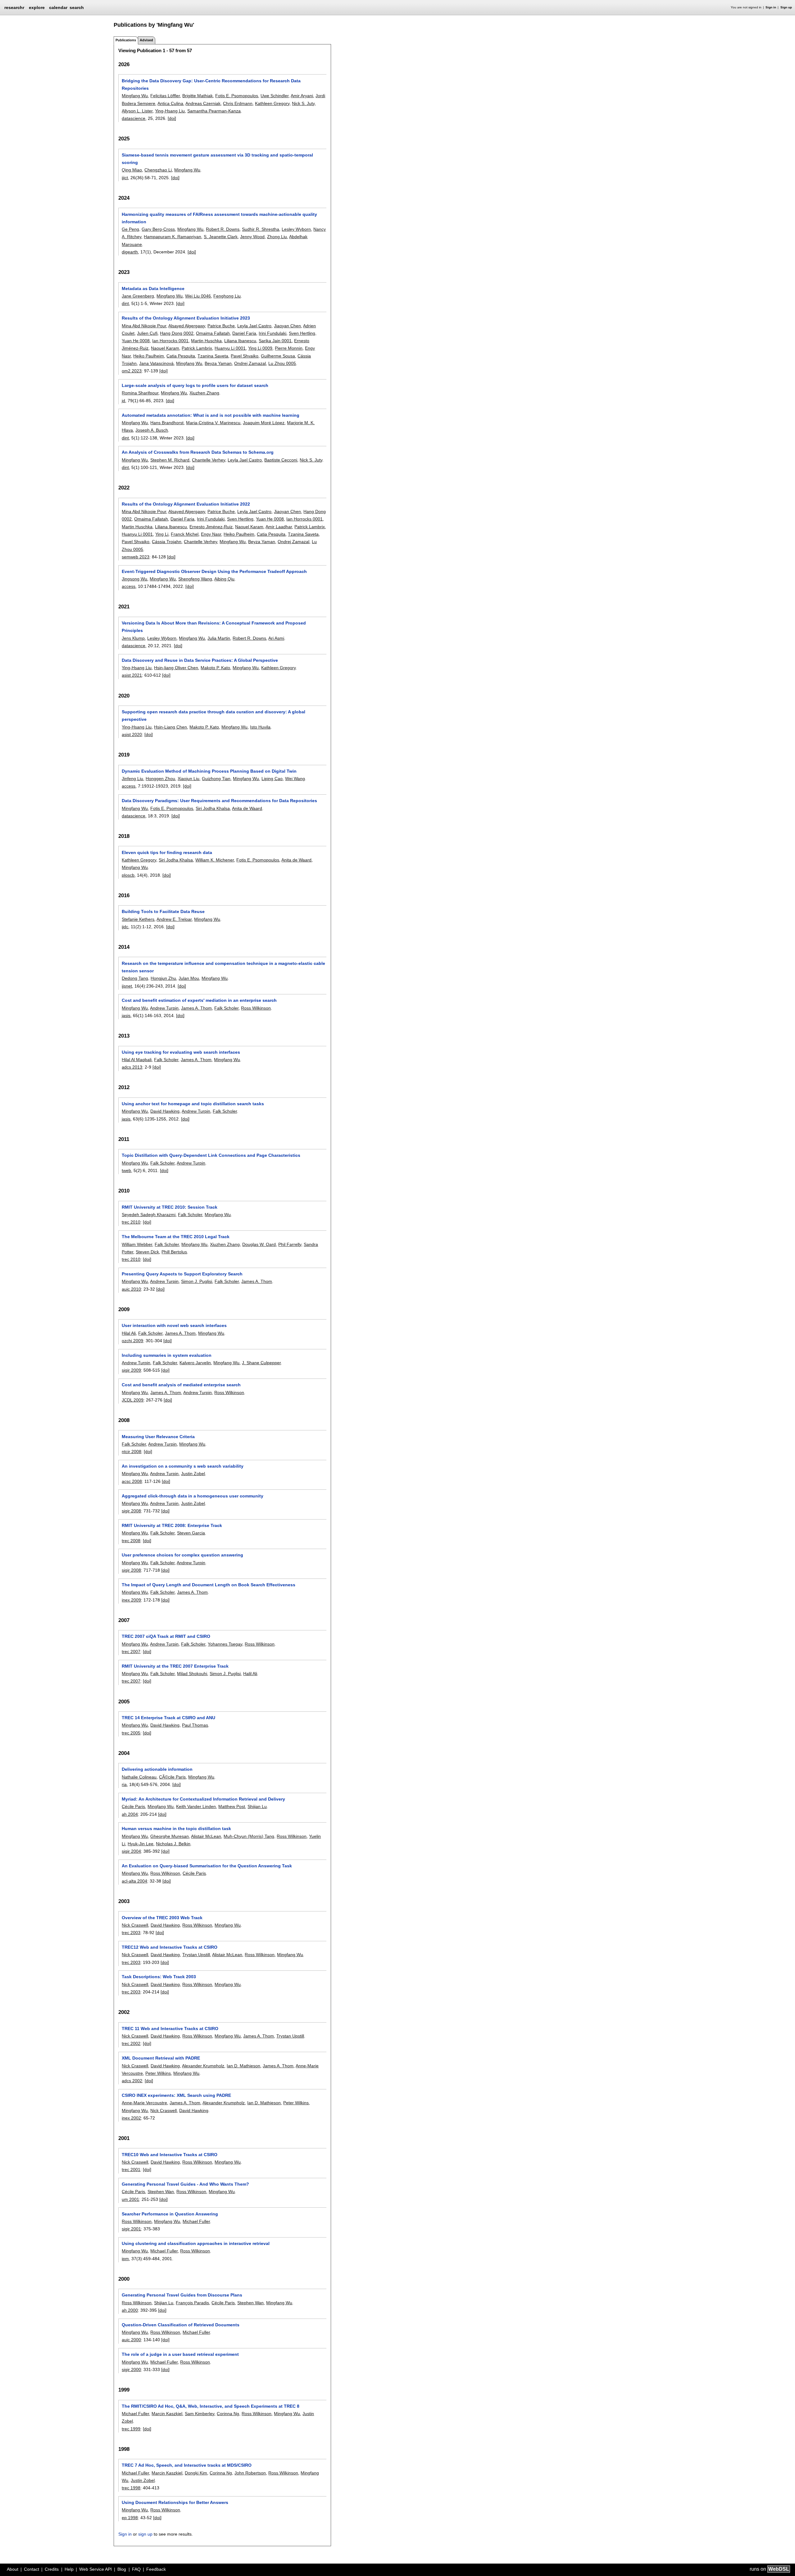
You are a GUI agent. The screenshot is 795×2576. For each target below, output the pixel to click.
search (77, 7)
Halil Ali (250, 1674)
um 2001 (130, 2199)
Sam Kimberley (200, 2414)
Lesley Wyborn (296, 229)
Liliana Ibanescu (240, 341)
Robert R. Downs (223, 229)
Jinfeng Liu (132, 779)
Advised (146, 40)
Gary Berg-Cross (158, 229)
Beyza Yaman (218, 363)
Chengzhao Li (158, 170)
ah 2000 (130, 2310)
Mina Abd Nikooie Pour (144, 326)
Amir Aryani (302, 96)
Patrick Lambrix (197, 348)
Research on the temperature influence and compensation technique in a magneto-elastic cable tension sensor (223, 967)
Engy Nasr (211, 534)
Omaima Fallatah (213, 333)
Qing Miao (132, 170)
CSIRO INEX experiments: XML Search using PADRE (176, 2095)
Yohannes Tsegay (225, 1644)
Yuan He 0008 (136, 341)
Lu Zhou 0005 (282, 363)
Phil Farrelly (290, 1244)
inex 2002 (131, 2118)
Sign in (771, 7)
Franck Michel (185, 534)
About (13, 2569)
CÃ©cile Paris (172, 1777)
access (129, 586)
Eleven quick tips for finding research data (167, 852)
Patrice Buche (221, 326)
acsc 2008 (132, 1481)
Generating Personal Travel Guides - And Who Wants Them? (185, 2184)
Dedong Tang (135, 978)
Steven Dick (147, 1252)
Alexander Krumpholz (203, 2066)
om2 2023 (132, 371)
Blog (122, 2569)
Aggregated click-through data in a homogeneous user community (193, 1496)
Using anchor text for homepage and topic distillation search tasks (193, 1104)
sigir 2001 (131, 2229)
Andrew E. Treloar (174, 919)
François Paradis (192, 2303)
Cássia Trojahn (167, 542)
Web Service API (95, 2569)
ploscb (128, 875)
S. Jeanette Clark (221, 237)
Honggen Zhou (160, 779)
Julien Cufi (147, 333)
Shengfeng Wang (195, 579)
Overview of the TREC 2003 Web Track (162, 1918)
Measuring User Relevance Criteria (158, 1437)
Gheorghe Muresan (170, 1836)
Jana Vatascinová (156, 363)
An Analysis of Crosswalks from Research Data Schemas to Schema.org (198, 452)
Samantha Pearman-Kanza (214, 111)
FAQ (136, 2569)
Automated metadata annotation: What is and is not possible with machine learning (211, 415)
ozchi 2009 (132, 1341)
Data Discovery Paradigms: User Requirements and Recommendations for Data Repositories (219, 801)
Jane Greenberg (138, 296)
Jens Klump (133, 638)
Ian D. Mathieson (243, 2066)
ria (124, 1784)
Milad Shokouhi (192, 1674)
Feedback (156, 2569)
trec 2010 (131, 1222)
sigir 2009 (131, 1370)
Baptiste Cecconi (281, 460)
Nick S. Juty (303, 103)
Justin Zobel (193, 1474)
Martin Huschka (206, 341)
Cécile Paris (133, 1806)
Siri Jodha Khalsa (213, 808)
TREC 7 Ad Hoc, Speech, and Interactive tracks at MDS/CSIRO (187, 2465)
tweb (126, 1170)
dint (125, 303)
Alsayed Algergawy (187, 326)
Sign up (786, 7)
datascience (134, 118)
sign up (145, 2534)
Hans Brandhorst (167, 423)
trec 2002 (131, 2043)
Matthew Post (232, 1806)
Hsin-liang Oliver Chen (176, 668)
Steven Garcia (191, 1533)
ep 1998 (130, 2518)
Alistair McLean (206, 1836)
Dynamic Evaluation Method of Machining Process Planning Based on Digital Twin (209, 771)
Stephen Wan (161, 2192)
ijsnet (127, 986)
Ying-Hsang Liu (170, 111)
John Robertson (250, 2473)
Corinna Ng (228, 2414)
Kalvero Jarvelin (195, 1363)
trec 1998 (131, 2488)
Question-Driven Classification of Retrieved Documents (181, 2325)
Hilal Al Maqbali (137, 1060)
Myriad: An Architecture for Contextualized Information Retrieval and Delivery (203, 1799)
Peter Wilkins (158, 2073)
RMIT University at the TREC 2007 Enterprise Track (175, 1666)
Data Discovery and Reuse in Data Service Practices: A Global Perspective (200, 660)
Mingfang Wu (135, 96)
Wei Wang (295, 779)
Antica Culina (170, 103)
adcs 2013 (132, 1067)
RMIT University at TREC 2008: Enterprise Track (172, 1525)
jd (123, 401)
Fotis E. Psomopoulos (237, 96)
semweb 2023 (136, 557)
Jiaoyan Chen (287, 326)
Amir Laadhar (279, 527)
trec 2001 (131, 2169)
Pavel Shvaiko (245, 356)
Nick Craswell (135, 1925)
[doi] (172, 118)
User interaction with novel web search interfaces (174, 1325)
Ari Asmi (276, 638)
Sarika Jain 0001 (275, 341)
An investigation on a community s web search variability (183, 1466)
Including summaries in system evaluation (167, 1355)
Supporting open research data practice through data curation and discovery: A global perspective (214, 716)
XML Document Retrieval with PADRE (161, 2058)
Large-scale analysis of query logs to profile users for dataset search (195, 385)
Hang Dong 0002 (177, 333)
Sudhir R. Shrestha (261, 229)
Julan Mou (189, 978)
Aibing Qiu (224, 579)
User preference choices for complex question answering (182, 1555)
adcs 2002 (132, 2081)
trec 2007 (131, 1651)
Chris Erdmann (238, 103)
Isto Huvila (260, 727)
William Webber (137, 1244)
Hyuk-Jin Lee (141, 1844)
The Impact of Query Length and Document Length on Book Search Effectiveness (209, 1585)
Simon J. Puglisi (197, 1281)
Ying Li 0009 (260, 348)
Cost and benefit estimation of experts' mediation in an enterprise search (199, 1000)
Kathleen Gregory (272, 103)
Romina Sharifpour (140, 393)
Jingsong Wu (134, 579)
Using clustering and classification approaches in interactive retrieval (196, 2243)
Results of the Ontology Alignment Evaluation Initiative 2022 (186, 504)
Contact (32, 2569)
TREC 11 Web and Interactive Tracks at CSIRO (170, 2029)
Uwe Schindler (275, 96)
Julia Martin (219, 638)
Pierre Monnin (289, 348)
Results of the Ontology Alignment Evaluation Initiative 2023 (186, 318)
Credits (52, 2569)
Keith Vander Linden (196, 1806)
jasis (126, 1015)
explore (37, 7)
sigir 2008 (131, 1511)
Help (69, 2569)
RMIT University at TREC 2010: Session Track (170, 1207)
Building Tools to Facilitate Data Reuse (163, 911)
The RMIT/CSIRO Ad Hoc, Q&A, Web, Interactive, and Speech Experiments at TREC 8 (211, 2406)
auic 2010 (131, 1289)
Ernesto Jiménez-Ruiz (211, 527)
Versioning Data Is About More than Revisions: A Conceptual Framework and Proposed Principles (214, 627)
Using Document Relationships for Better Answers (175, 2502)
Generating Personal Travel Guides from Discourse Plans (182, 2295)
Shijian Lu (257, 1806)
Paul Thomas (195, 1725)
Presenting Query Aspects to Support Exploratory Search (182, 1274)
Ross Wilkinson (256, 1008)
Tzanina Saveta (213, 356)
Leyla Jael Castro (254, 326)
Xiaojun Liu (189, 779)
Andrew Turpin (164, 1008)
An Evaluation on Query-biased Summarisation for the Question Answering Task (207, 1866)
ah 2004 (130, 1814)
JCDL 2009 (133, 1400)
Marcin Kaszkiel (167, 2414)
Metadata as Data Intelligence (153, 288)
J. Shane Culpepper (261, 1363)
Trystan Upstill (196, 1955)
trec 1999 (131, 2429)
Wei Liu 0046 (198, 296)
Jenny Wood (252, 237)
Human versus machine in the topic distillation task (176, 1829)
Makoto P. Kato (215, 668)
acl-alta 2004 (134, 1881)
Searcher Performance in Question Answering (170, 2214)
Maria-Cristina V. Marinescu (213, 423)
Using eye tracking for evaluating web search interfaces (181, 1052)
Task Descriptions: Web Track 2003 (159, 1977)
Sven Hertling (302, 333)
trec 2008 (131, 1541)
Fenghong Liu (227, 296)
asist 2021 (132, 675)
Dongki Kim (196, 2473)
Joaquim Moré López (264, 423)
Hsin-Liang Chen (170, 727)
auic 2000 (131, 2340)
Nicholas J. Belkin (173, 1844)
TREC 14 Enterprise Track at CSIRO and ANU (168, 1718)
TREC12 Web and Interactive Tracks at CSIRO (170, 1947)
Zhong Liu (277, 237)
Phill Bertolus (174, 1252)
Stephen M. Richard (170, 460)
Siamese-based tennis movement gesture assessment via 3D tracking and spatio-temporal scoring (217, 159)
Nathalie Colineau (139, 1777)
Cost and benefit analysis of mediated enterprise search (181, 1385)
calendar (58, 7)
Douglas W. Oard (259, 1244)
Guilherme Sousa (278, 356)
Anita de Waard (247, 808)
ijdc (125, 927)
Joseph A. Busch (152, 430)
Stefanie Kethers (138, 919)
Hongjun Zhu (163, 978)
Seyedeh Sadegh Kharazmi (149, 1215)
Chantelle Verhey (209, 460)
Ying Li (162, 534)
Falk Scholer (226, 1008)
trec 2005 (131, 1733)
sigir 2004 (131, 1851)
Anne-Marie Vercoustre (144, 2103)
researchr (14, 7)
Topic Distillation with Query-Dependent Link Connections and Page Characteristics (211, 1155)
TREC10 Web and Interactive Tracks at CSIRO (170, 2155)
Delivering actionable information (157, 1769)
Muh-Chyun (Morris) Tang (249, 1836)
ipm (125, 2259)
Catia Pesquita (181, 356)
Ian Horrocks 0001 (170, 341)
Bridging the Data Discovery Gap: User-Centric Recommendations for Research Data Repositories (211, 84)
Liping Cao (272, 779)
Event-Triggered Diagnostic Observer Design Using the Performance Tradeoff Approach (214, 571)
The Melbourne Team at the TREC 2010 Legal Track (176, 1237)
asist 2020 (132, 734)
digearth (130, 252)
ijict (125, 178)
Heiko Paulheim (149, 356)
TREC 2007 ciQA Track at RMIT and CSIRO (166, 1636)
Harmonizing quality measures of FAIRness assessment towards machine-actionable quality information (219, 218)
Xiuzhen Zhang (204, 393)
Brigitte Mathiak (198, 96)
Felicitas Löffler (165, 96)
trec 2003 (131, 1933)
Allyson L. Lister (137, 111)
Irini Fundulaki (273, 333)
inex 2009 (131, 1600)
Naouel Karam (165, 348)
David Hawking (165, 1111)
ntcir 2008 (132, 1452)
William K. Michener (215, 860)
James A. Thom (196, 1008)
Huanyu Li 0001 (230, 348)
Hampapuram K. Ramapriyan (173, 237)
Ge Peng (130, 229)
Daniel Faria (244, 333)
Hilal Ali (129, 1333)
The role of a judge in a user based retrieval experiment (180, 2354)
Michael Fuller (196, 2221)
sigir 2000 (131, 2369)
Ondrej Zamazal (250, 363)
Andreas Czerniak (203, 103)
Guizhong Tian (216, 779)
